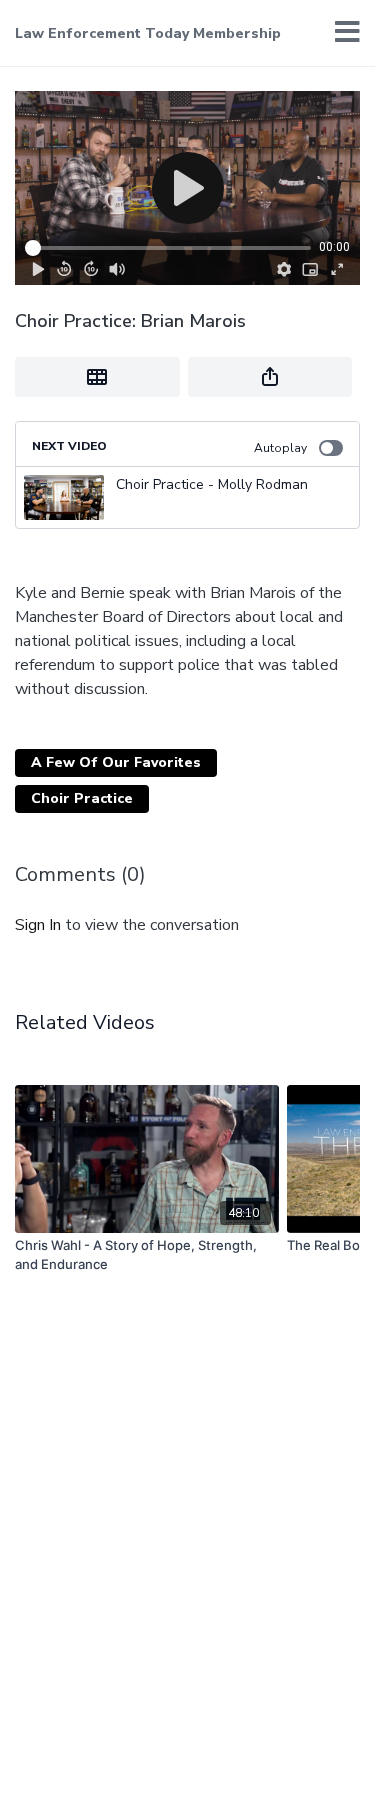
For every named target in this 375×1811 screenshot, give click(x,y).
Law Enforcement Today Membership (148, 33)
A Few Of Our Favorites (116, 762)
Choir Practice (82, 798)
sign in (38, 925)
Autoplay (280, 448)
